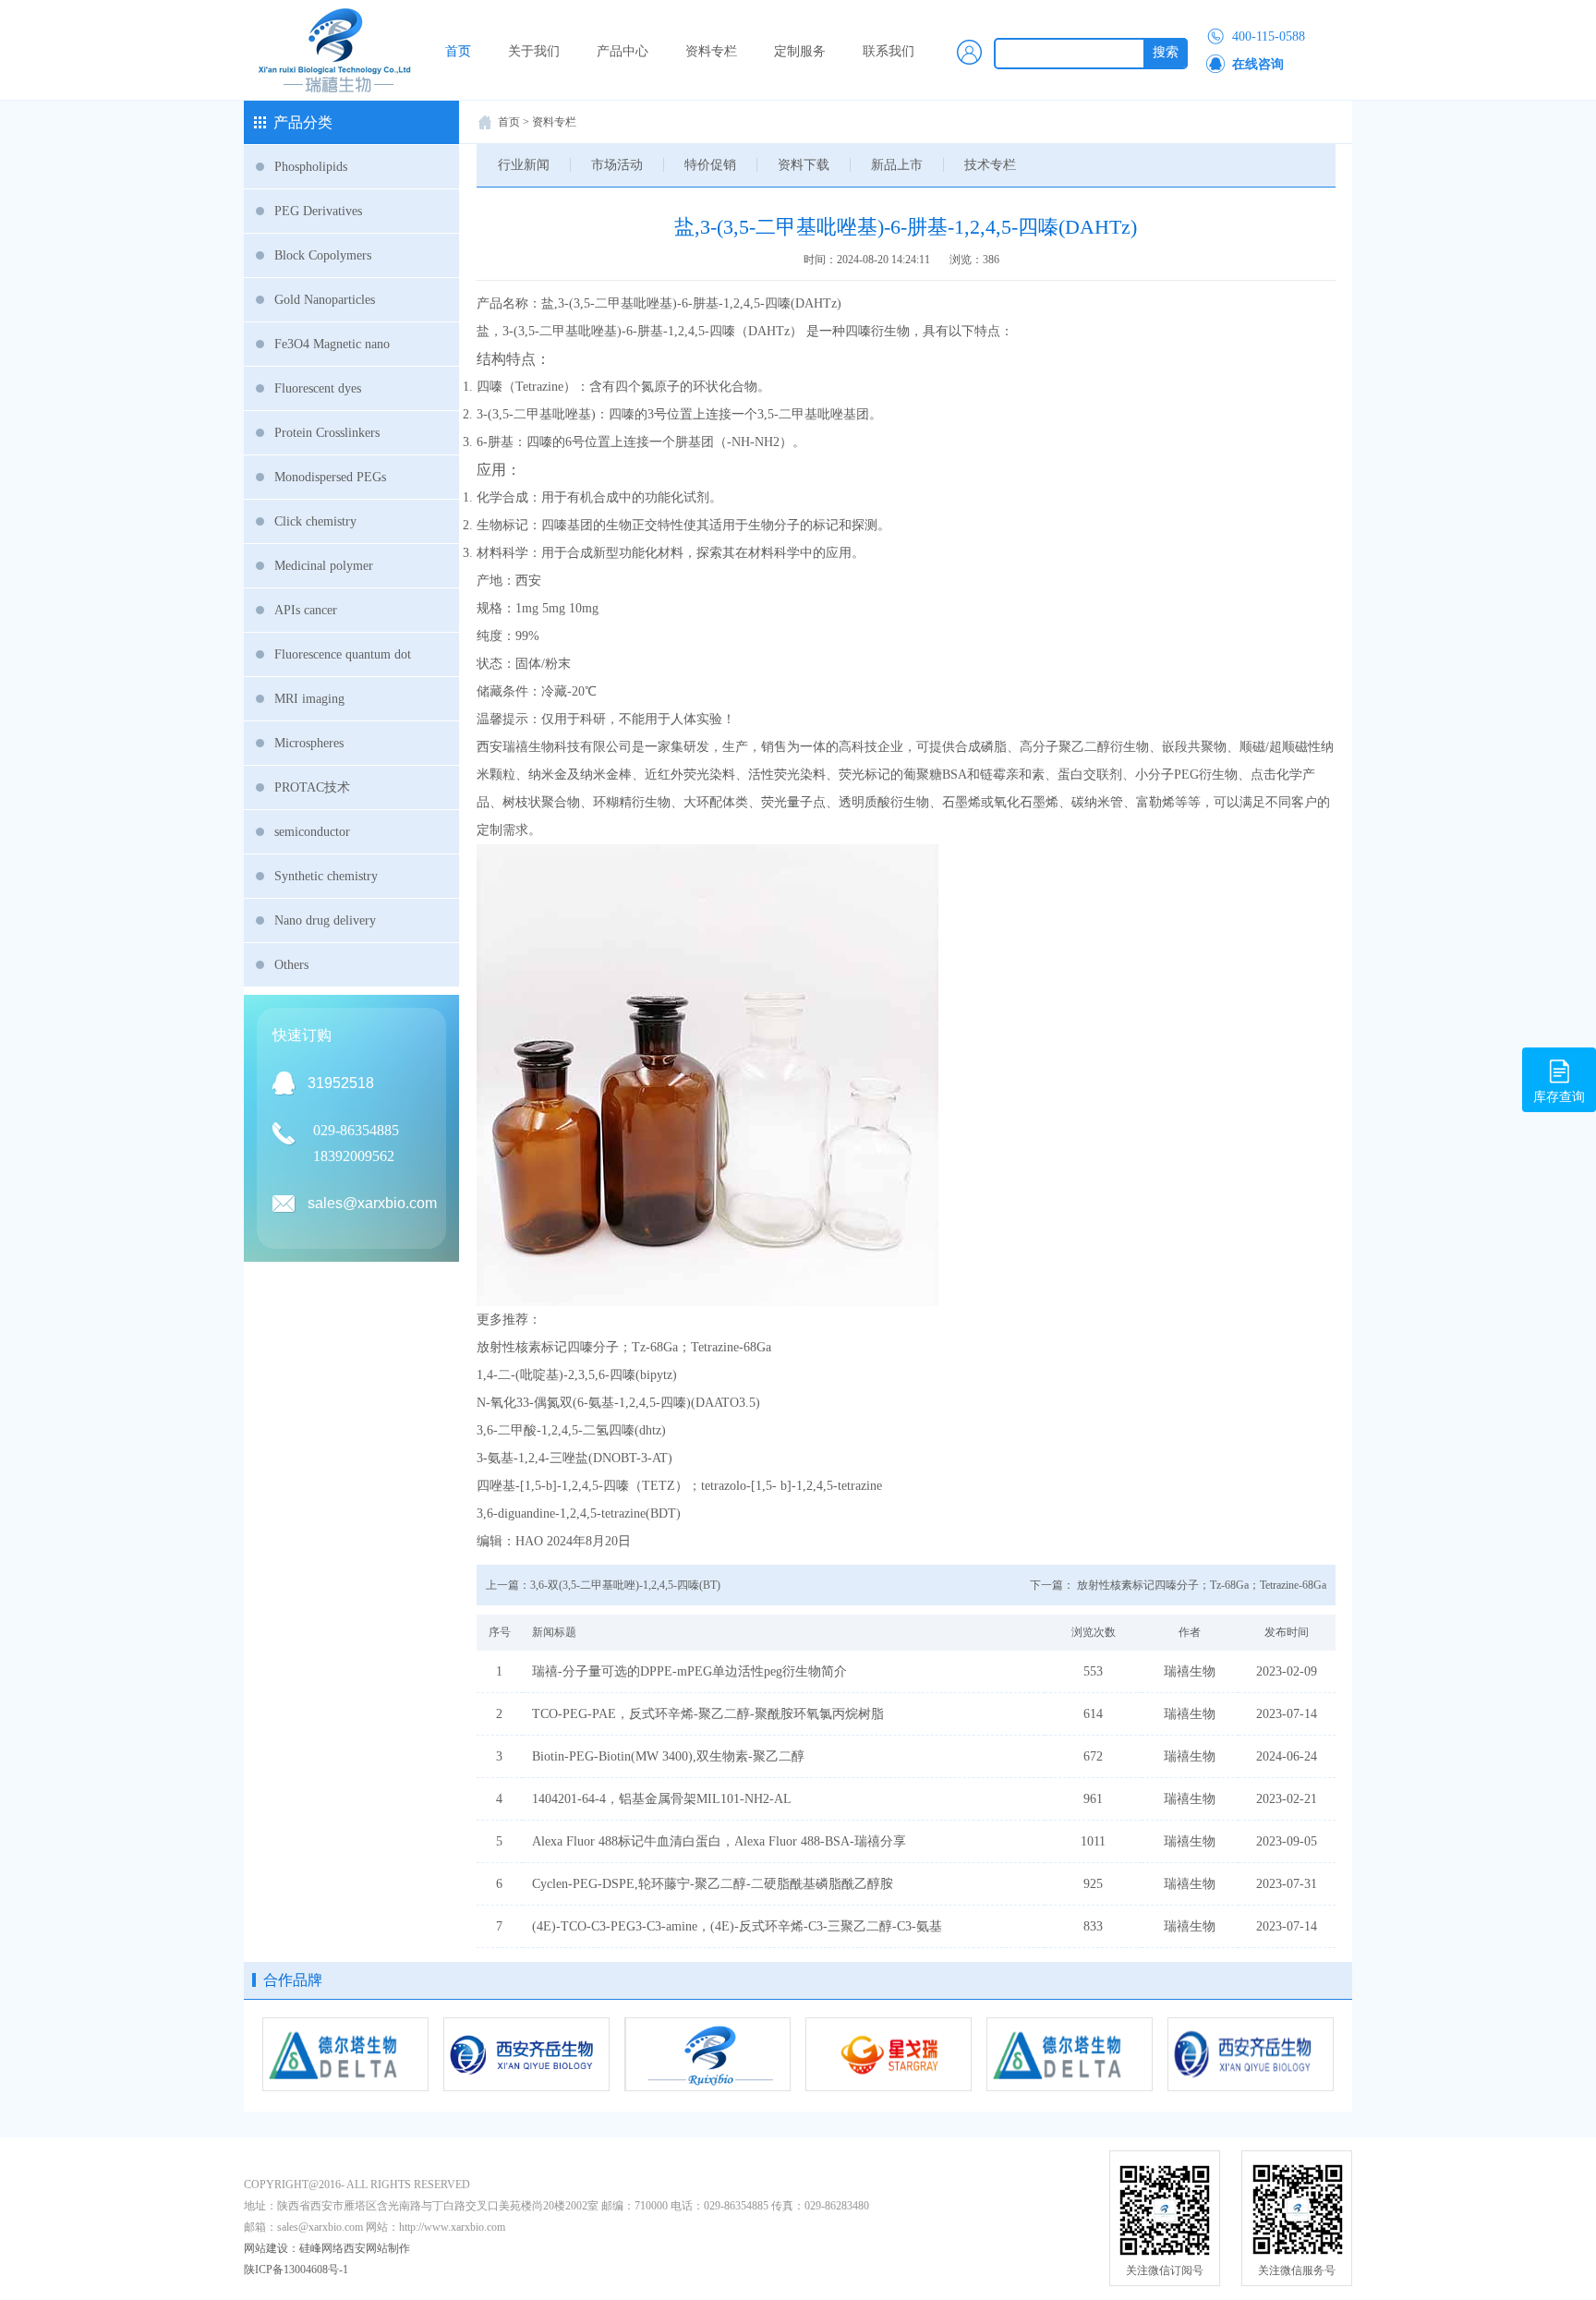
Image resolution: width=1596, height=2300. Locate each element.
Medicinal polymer (324, 566)
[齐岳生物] (526, 2054)
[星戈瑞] (889, 2054)
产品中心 (623, 51)
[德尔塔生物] (1070, 2054)
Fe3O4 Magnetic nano (332, 344)
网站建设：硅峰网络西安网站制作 (327, 2248)
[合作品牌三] (707, 2054)
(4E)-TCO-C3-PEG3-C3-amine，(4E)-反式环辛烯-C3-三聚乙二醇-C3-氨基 (737, 1926)
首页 (458, 51)
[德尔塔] (345, 2054)
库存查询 (1559, 1097)
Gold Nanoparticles (325, 300)
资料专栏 (711, 51)
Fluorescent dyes (318, 388)
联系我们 (889, 51)
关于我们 (534, 51)
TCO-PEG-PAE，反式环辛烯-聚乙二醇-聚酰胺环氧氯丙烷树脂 (708, 1714)
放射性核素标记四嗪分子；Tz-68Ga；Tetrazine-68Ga (1202, 1585)
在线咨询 (1258, 64)
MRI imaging (309, 699)
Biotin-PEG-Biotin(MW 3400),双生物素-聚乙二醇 (668, 1756)
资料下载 (804, 165)
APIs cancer (306, 610)
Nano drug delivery (325, 920)
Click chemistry (315, 521)
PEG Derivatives (318, 211)
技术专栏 (990, 165)
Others (291, 965)
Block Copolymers (323, 255)
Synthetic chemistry (326, 876)
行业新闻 (524, 165)
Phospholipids (311, 167)
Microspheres (309, 743)
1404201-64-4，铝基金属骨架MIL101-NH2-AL (662, 1799)
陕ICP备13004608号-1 (296, 2270)
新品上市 (897, 165)
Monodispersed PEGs (330, 477)
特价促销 (710, 165)
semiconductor (312, 832)
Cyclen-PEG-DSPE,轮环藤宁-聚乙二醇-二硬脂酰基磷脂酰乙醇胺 (713, 1884)
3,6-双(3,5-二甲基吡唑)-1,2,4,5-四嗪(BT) (625, 1585)
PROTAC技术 (312, 787)
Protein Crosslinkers (327, 433)
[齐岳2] (1251, 2054)
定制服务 (800, 51)
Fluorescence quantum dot (343, 654)
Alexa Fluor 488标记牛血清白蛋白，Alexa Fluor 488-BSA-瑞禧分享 (719, 1841)
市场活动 (617, 165)
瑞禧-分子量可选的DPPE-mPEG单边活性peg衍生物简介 (689, 1671)
